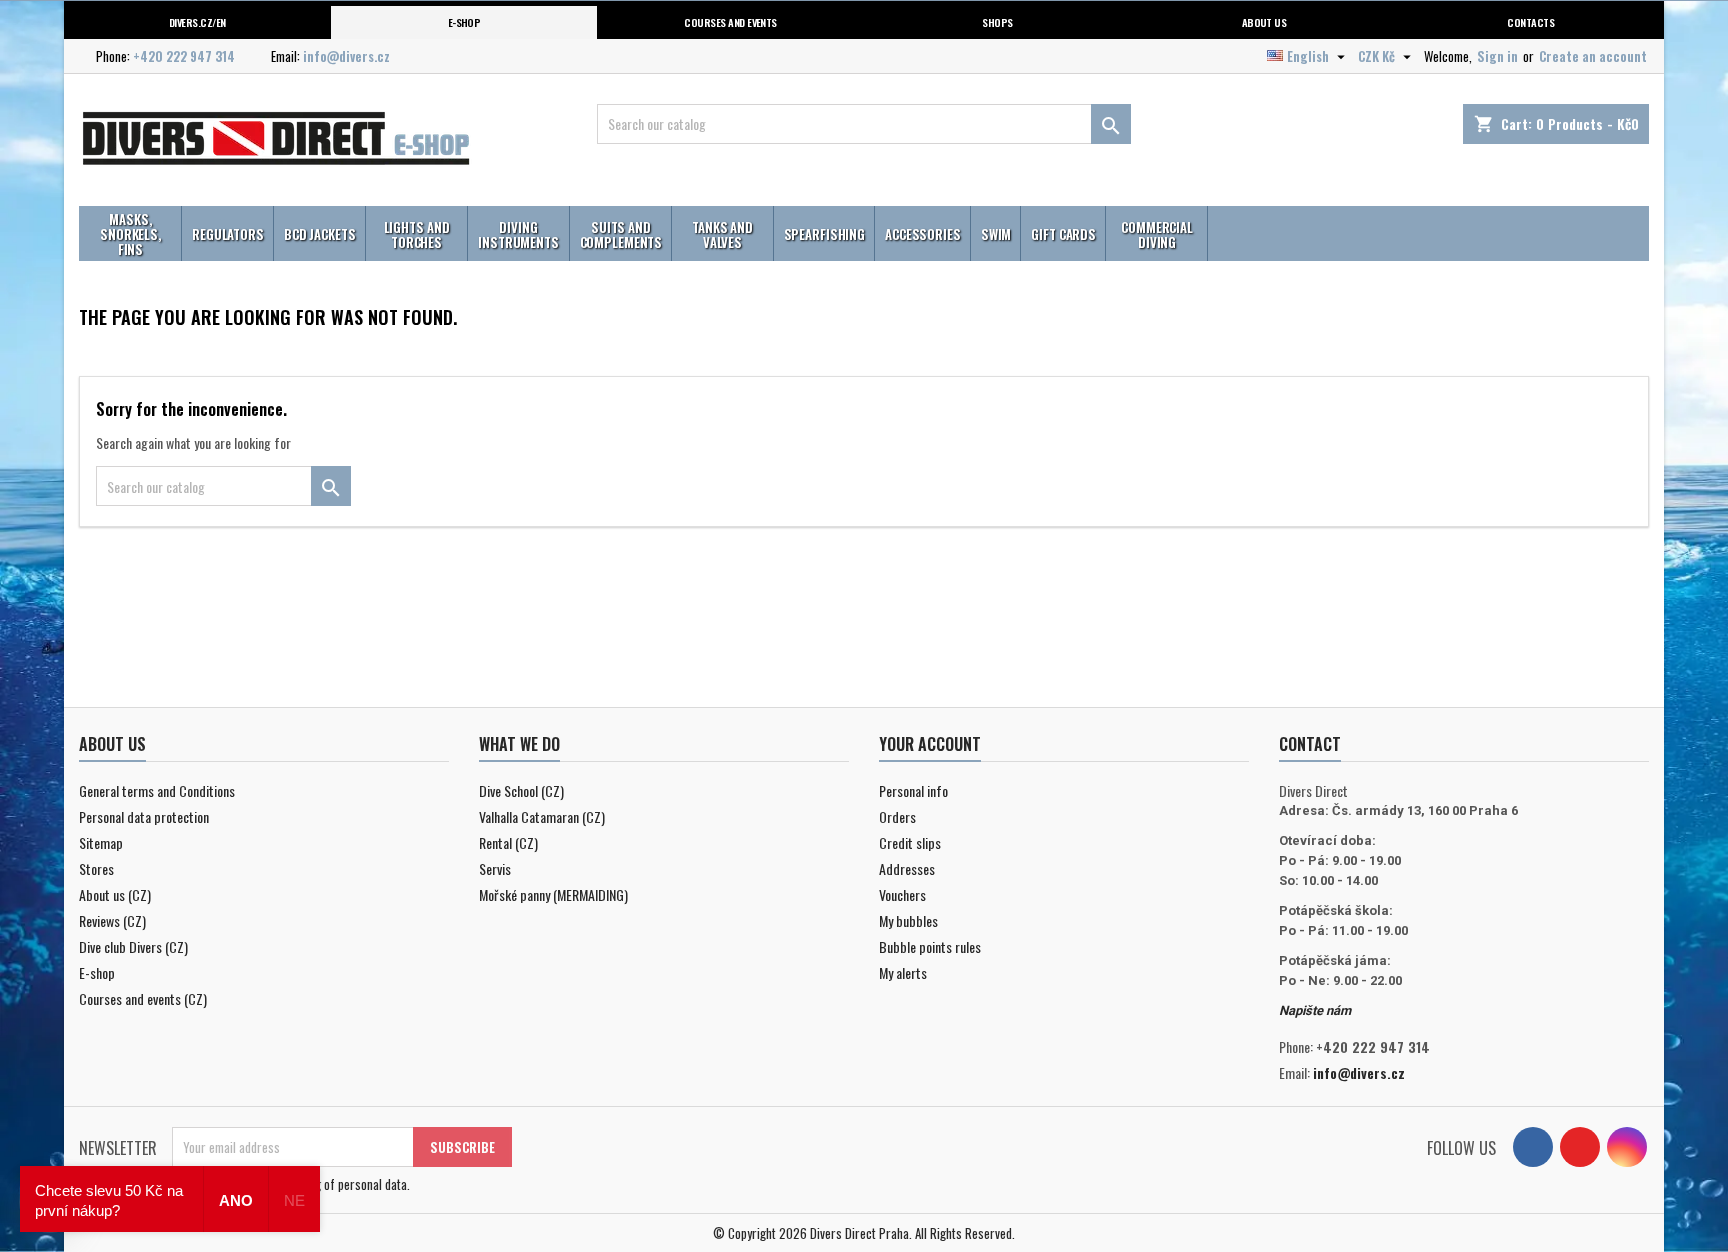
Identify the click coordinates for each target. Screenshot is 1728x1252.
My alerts (903, 972)
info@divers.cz (346, 56)
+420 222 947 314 (184, 56)
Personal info (913, 790)
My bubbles (908, 920)
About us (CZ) (115, 894)
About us (1264, 22)
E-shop (464, 22)
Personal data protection (144, 816)
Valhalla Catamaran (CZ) (542, 816)
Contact (1310, 744)
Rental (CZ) (508, 842)
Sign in (1497, 56)
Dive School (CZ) (521, 790)
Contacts (1530, 22)
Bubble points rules (930, 946)
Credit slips (910, 842)
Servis (495, 868)
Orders (897, 816)
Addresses (907, 868)
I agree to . (302, 1184)
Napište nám (1315, 1010)
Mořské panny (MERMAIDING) (553, 894)
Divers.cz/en (197, 22)
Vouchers (902, 894)
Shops (997, 22)
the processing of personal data (326, 1184)
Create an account (1593, 56)
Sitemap (101, 842)
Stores (96, 868)
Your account (930, 744)
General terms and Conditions (157, 790)
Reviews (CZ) (112, 920)
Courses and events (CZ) (143, 998)
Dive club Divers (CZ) (133, 946)
